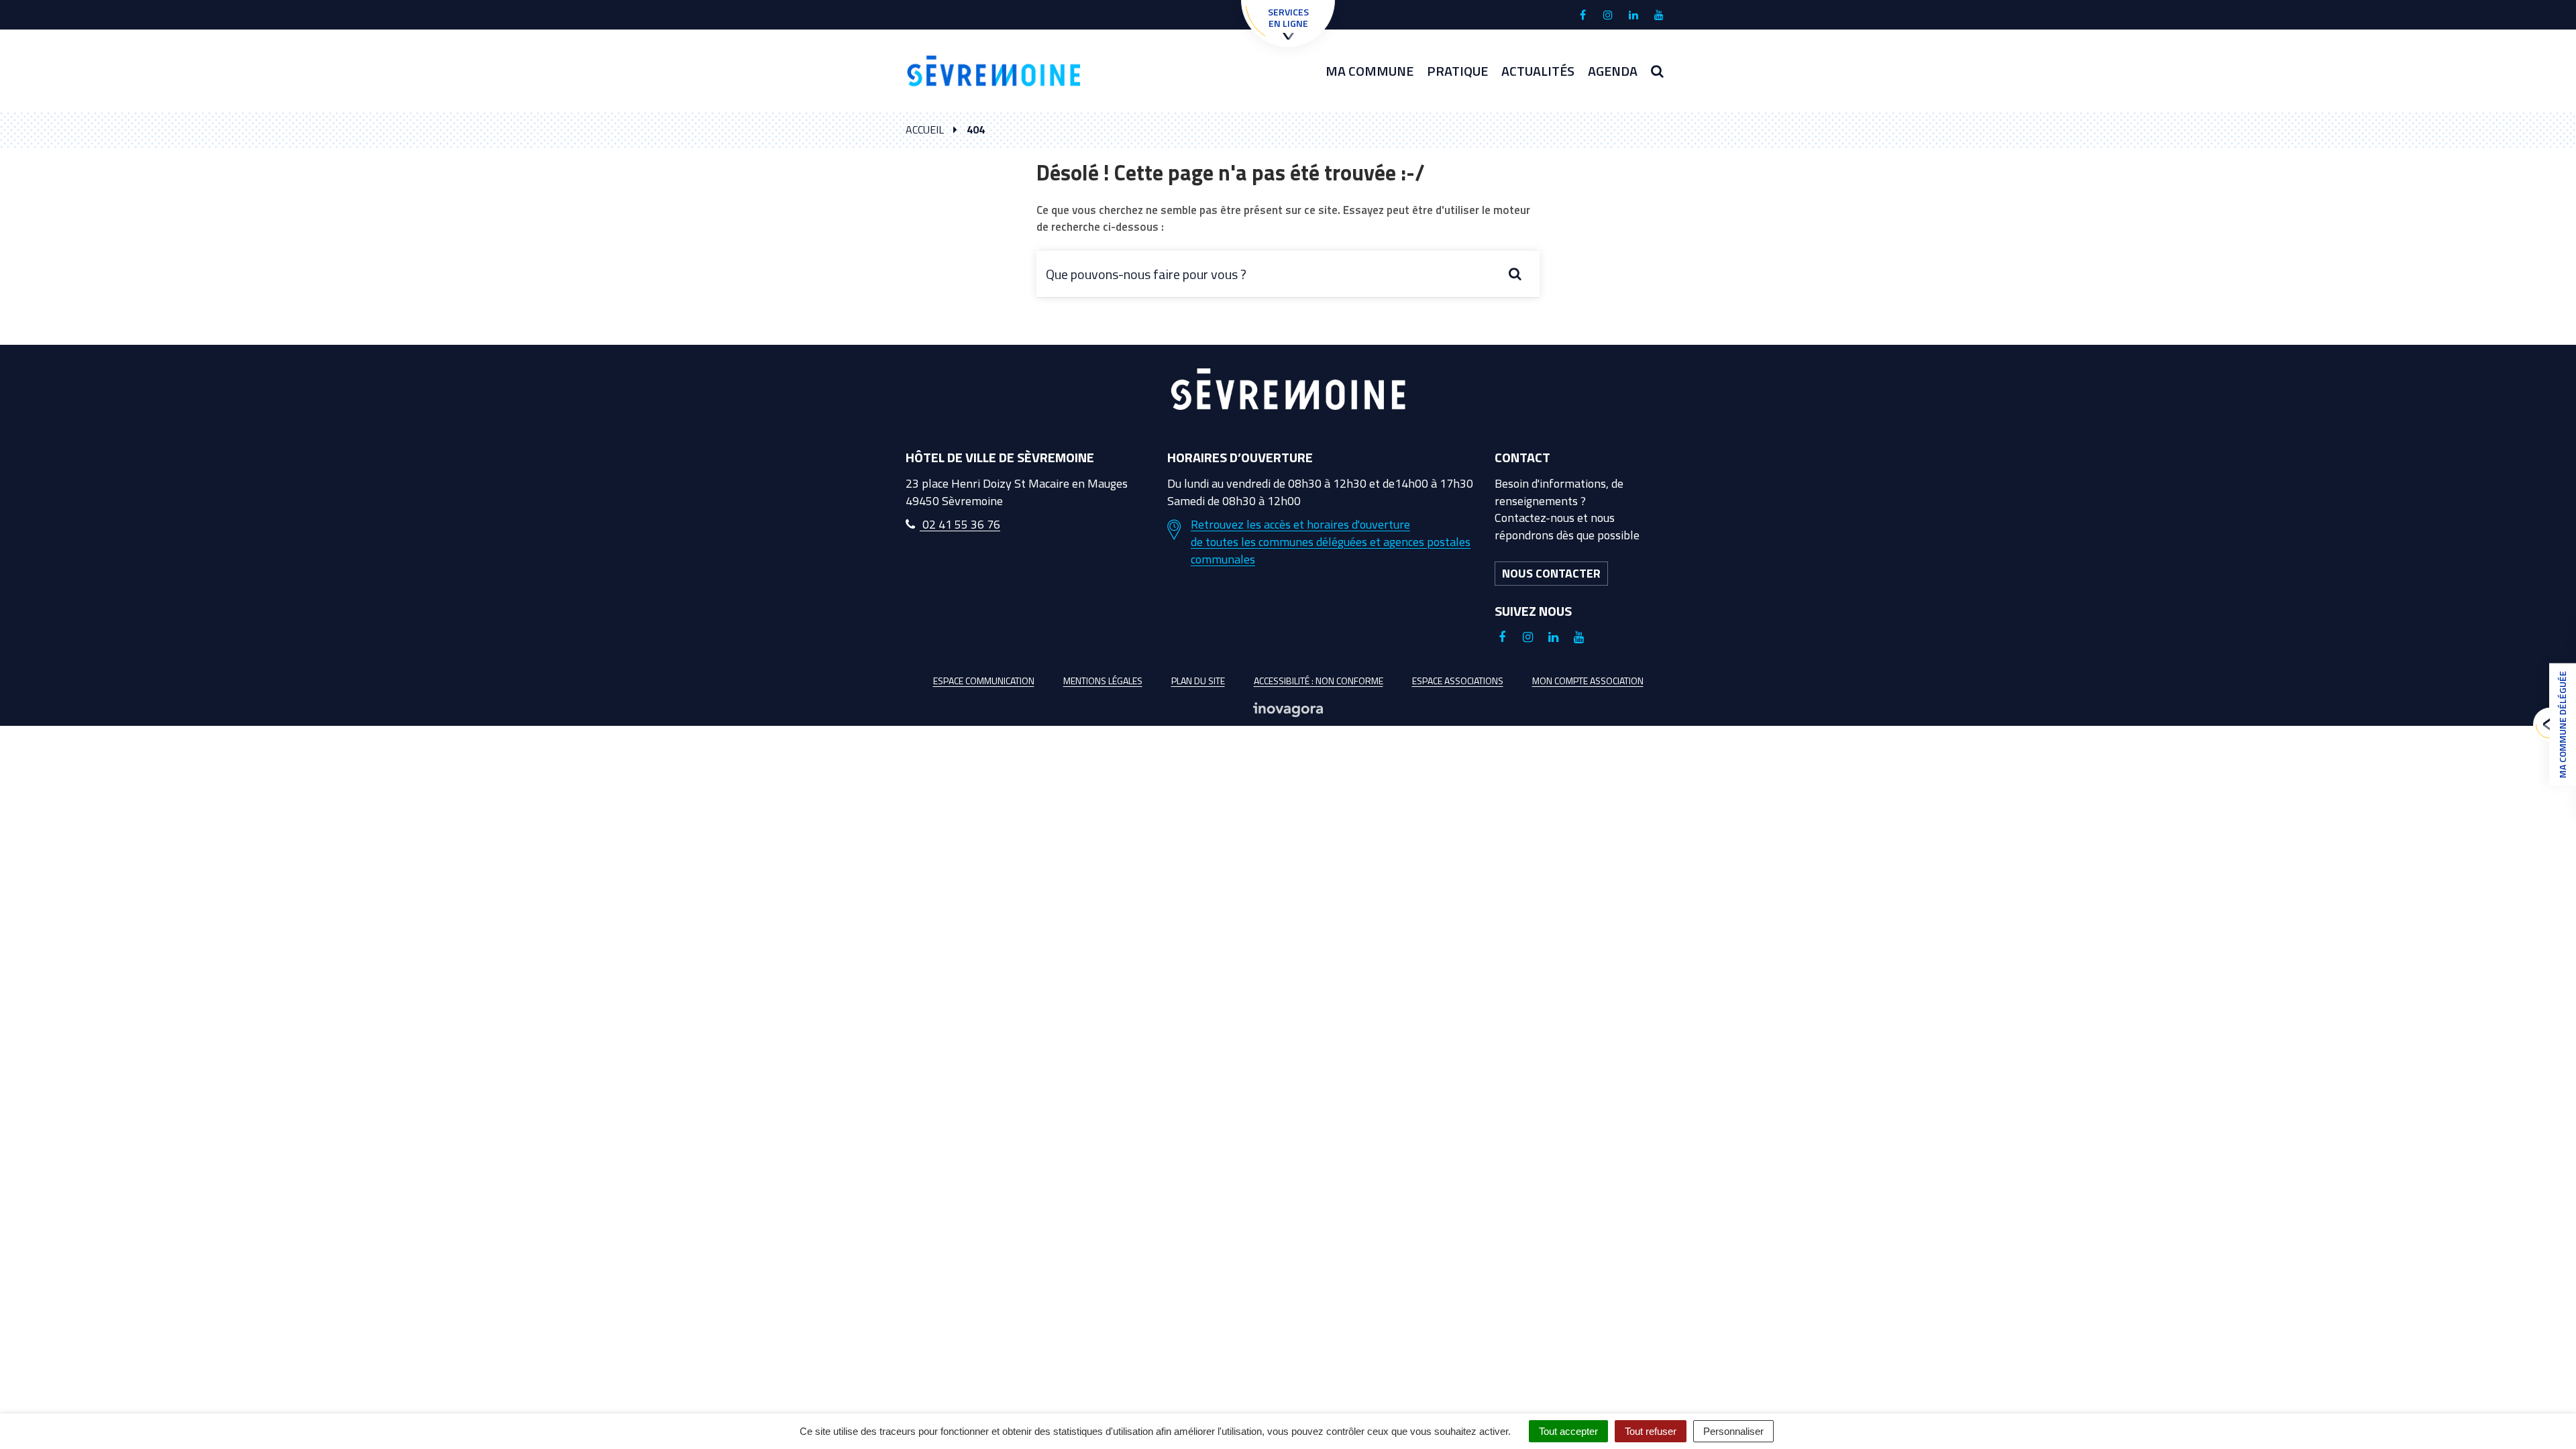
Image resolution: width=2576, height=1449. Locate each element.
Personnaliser (1733, 1431)
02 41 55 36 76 (960, 524)
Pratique (1457, 71)
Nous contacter (1551, 573)
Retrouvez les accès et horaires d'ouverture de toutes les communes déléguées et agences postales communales (1331, 542)
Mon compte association (1588, 681)
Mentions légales (1103, 681)
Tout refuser (1651, 1431)
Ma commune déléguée (2562, 724)
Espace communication (984, 681)
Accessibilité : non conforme (1319, 681)
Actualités (1538, 71)
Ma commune (1370, 71)
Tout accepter (1568, 1431)
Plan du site (1198, 681)
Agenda (1613, 71)
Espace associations (1458, 681)
